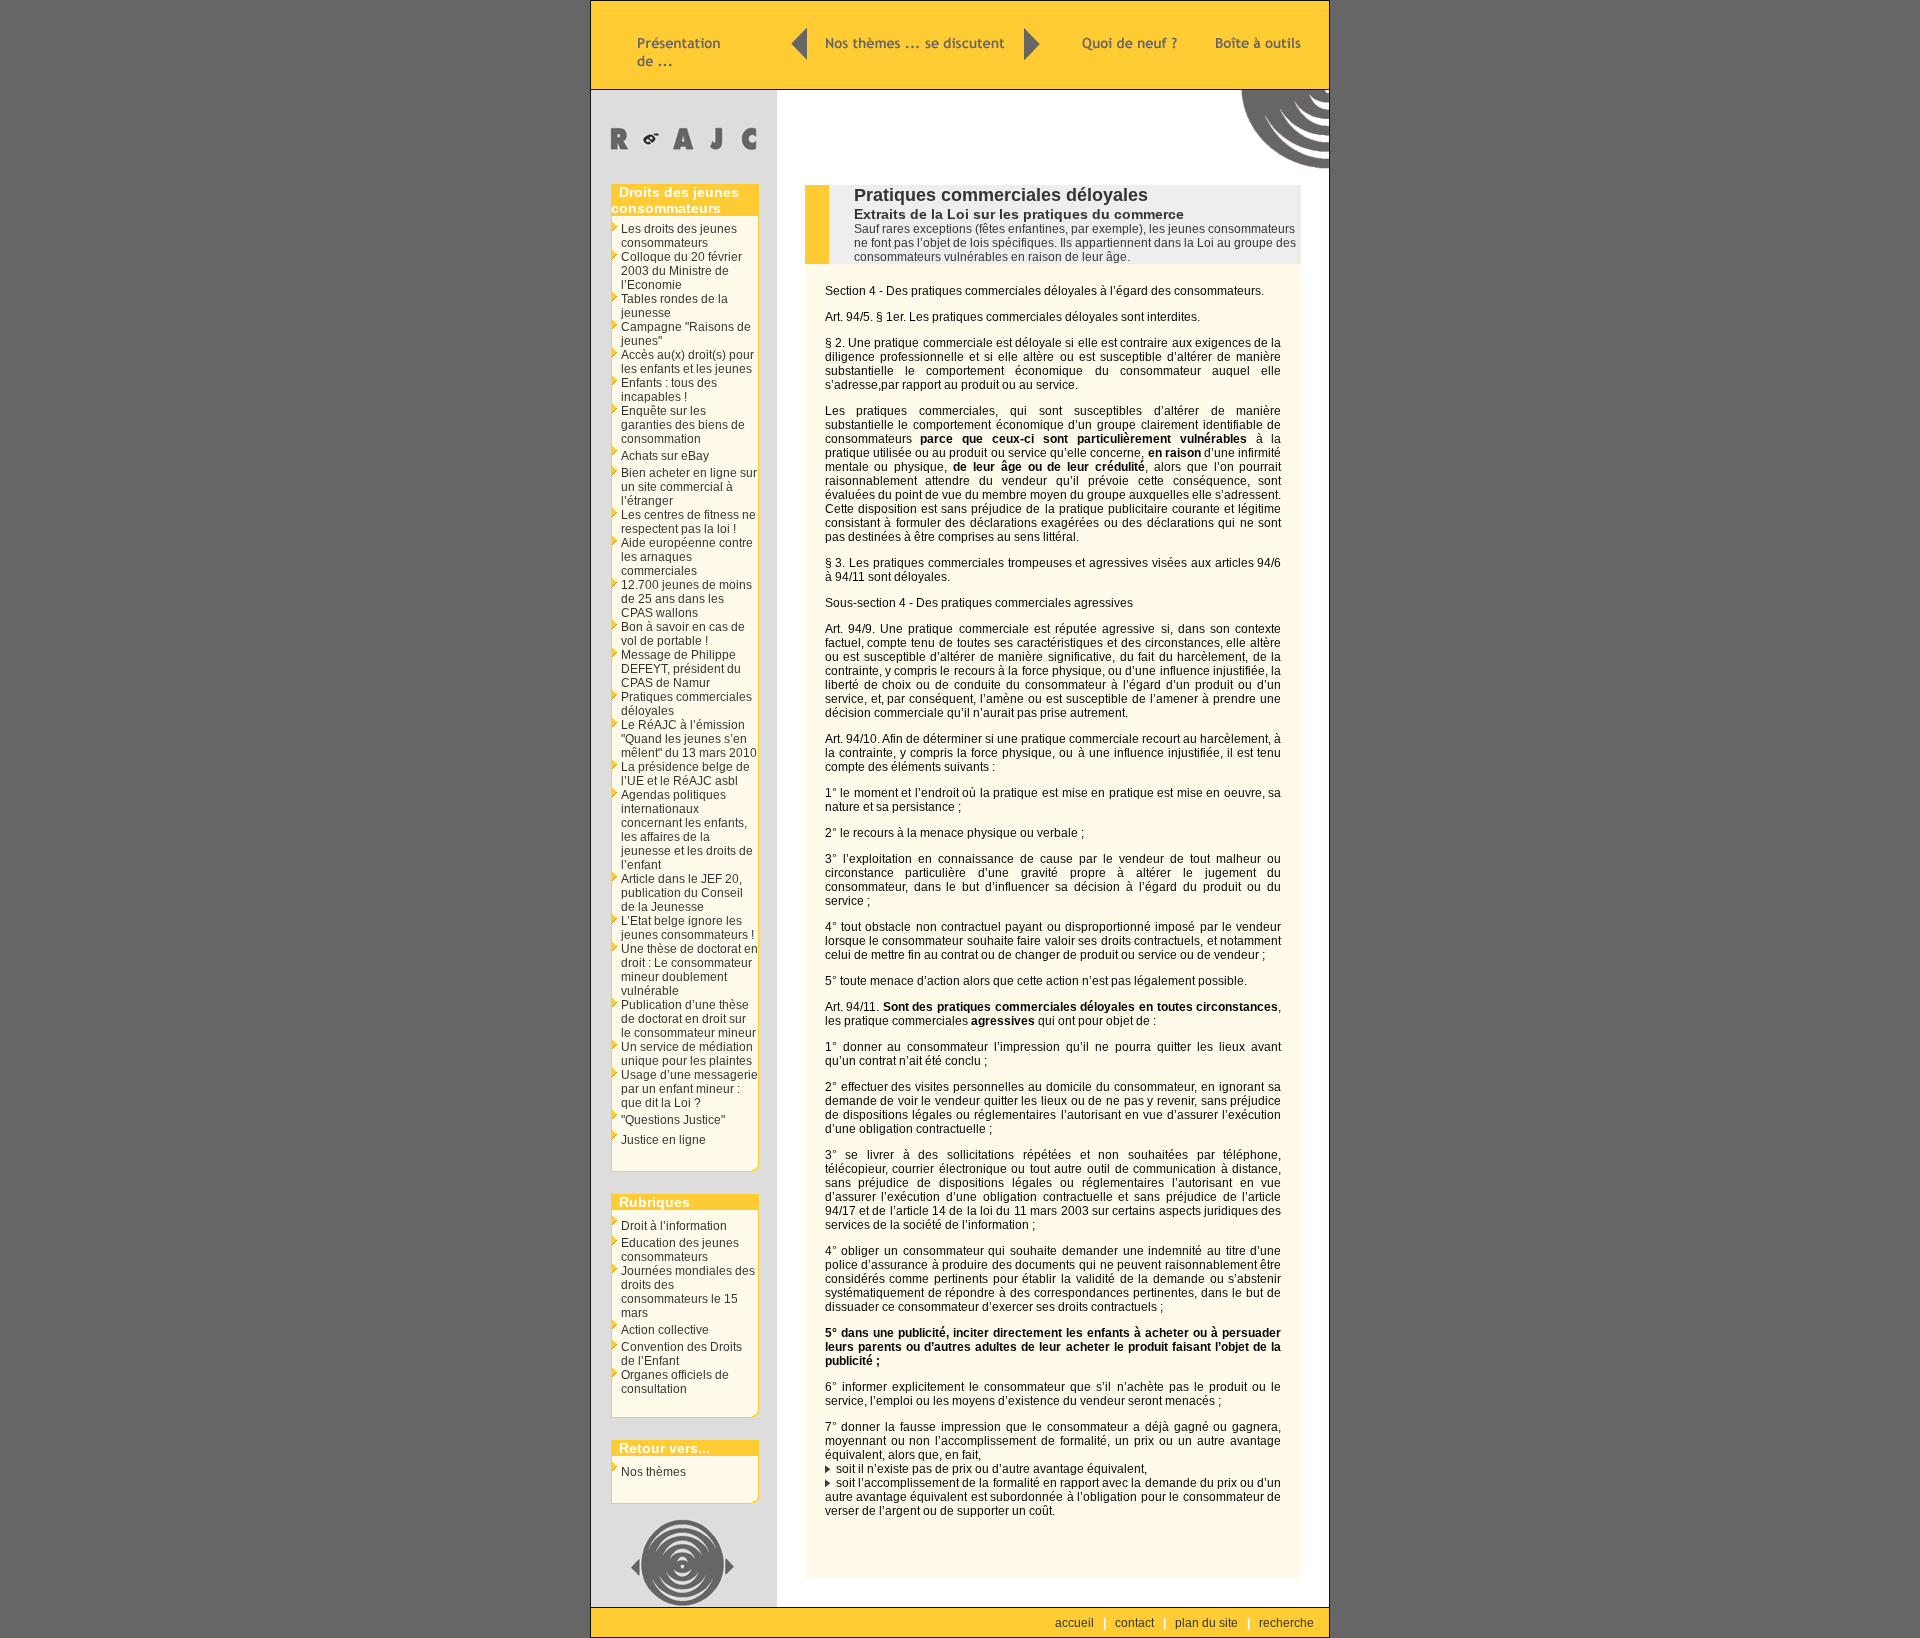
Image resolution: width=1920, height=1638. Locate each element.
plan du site (1206, 1623)
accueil (1074, 1623)
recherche (1286, 1623)
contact (1134, 1623)
